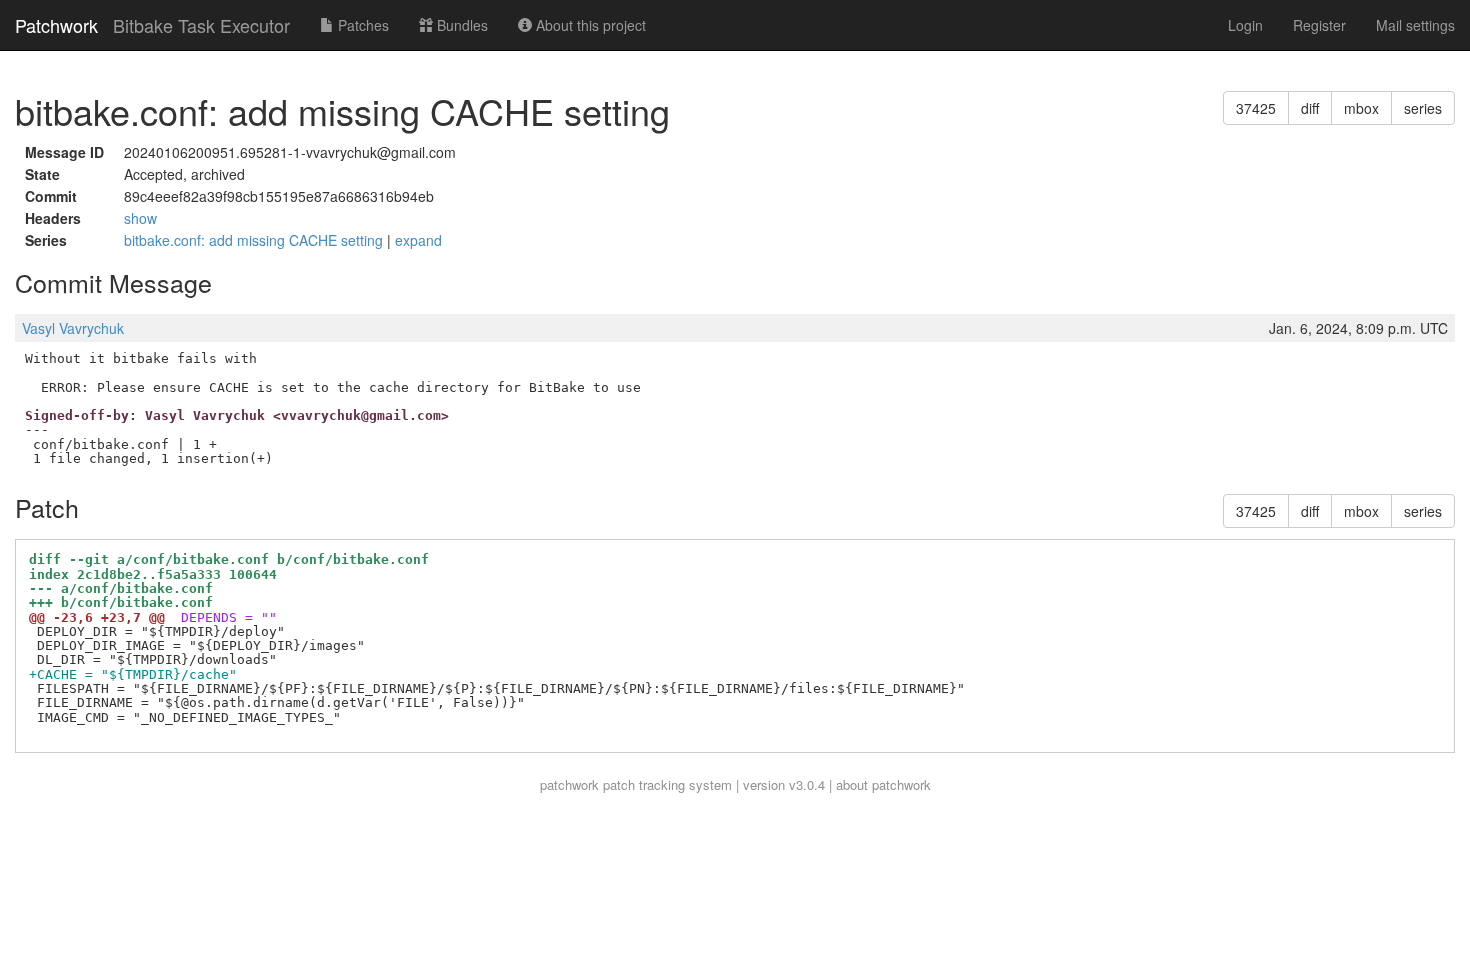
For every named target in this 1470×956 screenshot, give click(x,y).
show (140, 218)
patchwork (569, 784)
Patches (361, 25)
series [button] (1423, 108)
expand (418, 240)
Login (1245, 25)
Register (1319, 25)
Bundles (460, 25)
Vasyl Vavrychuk (73, 328)
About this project (589, 25)
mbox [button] (1361, 108)
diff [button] (1310, 108)
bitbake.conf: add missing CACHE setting (255, 240)
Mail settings (1415, 25)
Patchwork (56, 25)
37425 (1256, 108)
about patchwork (883, 784)
